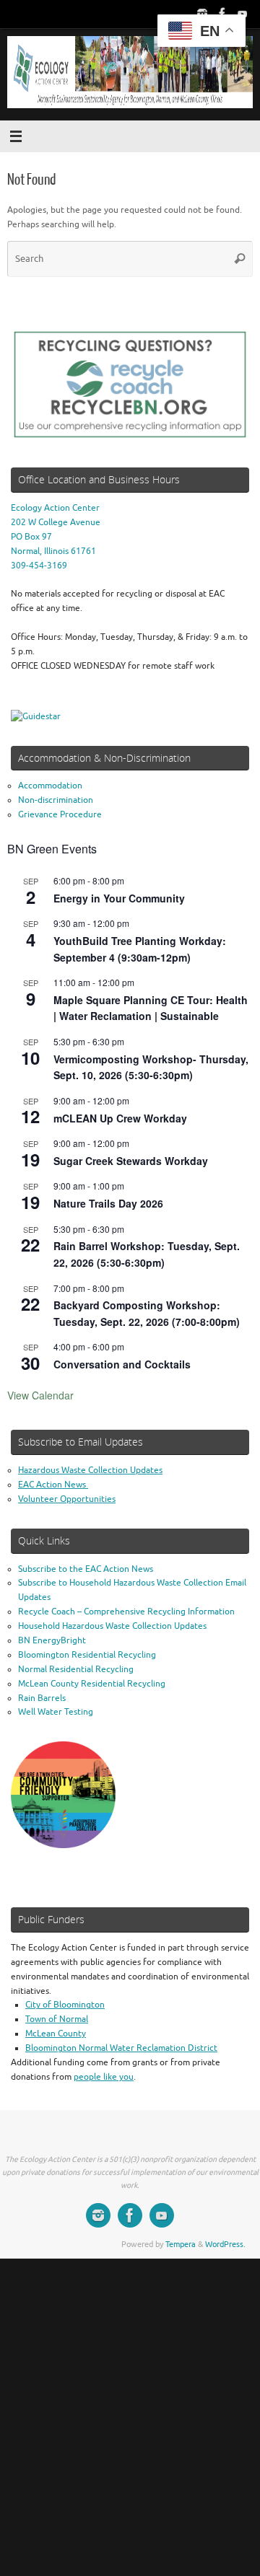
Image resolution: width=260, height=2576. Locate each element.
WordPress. (225, 2245)
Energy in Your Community (119, 898)
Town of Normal (57, 2019)
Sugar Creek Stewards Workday (131, 1161)
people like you (104, 2077)
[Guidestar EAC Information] (36, 717)
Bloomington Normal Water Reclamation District (121, 2048)
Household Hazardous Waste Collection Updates (112, 1626)
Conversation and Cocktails (122, 1364)
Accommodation (50, 786)
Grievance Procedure (60, 815)
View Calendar (40, 1395)
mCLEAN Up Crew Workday (120, 1118)
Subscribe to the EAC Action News (86, 1569)
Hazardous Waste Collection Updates (90, 1471)
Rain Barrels (42, 1698)
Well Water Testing (56, 1712)
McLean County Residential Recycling (92, 1684)
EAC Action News (53, 1485)
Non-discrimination (56, 800)
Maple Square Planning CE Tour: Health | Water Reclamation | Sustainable (151, 1008)
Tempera (181, 2245)
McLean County (56, 2034)
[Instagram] (202, 14)
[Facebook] (222, 14)
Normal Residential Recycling (76, 1670)
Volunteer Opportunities (67, 1499)
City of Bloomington (65, 2005)
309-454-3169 (39, 566)
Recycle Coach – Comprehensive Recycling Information (126, 1612)
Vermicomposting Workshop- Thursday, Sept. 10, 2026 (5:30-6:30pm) (151, 1067)
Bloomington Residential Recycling (87, 1655)
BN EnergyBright (52, 1641)
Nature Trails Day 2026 (108, 1203)
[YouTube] (243, 14)
